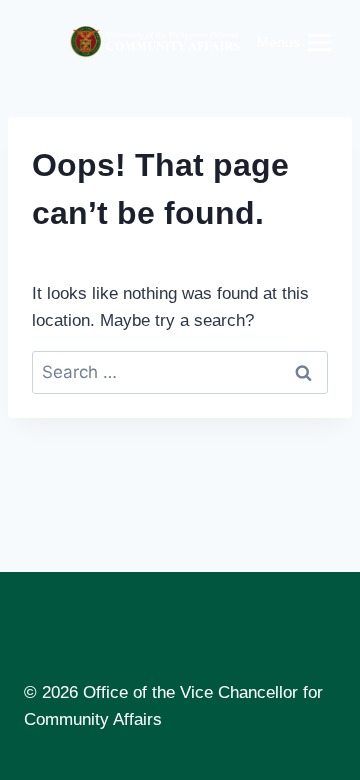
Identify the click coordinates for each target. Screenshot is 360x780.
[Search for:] (180, 372)
